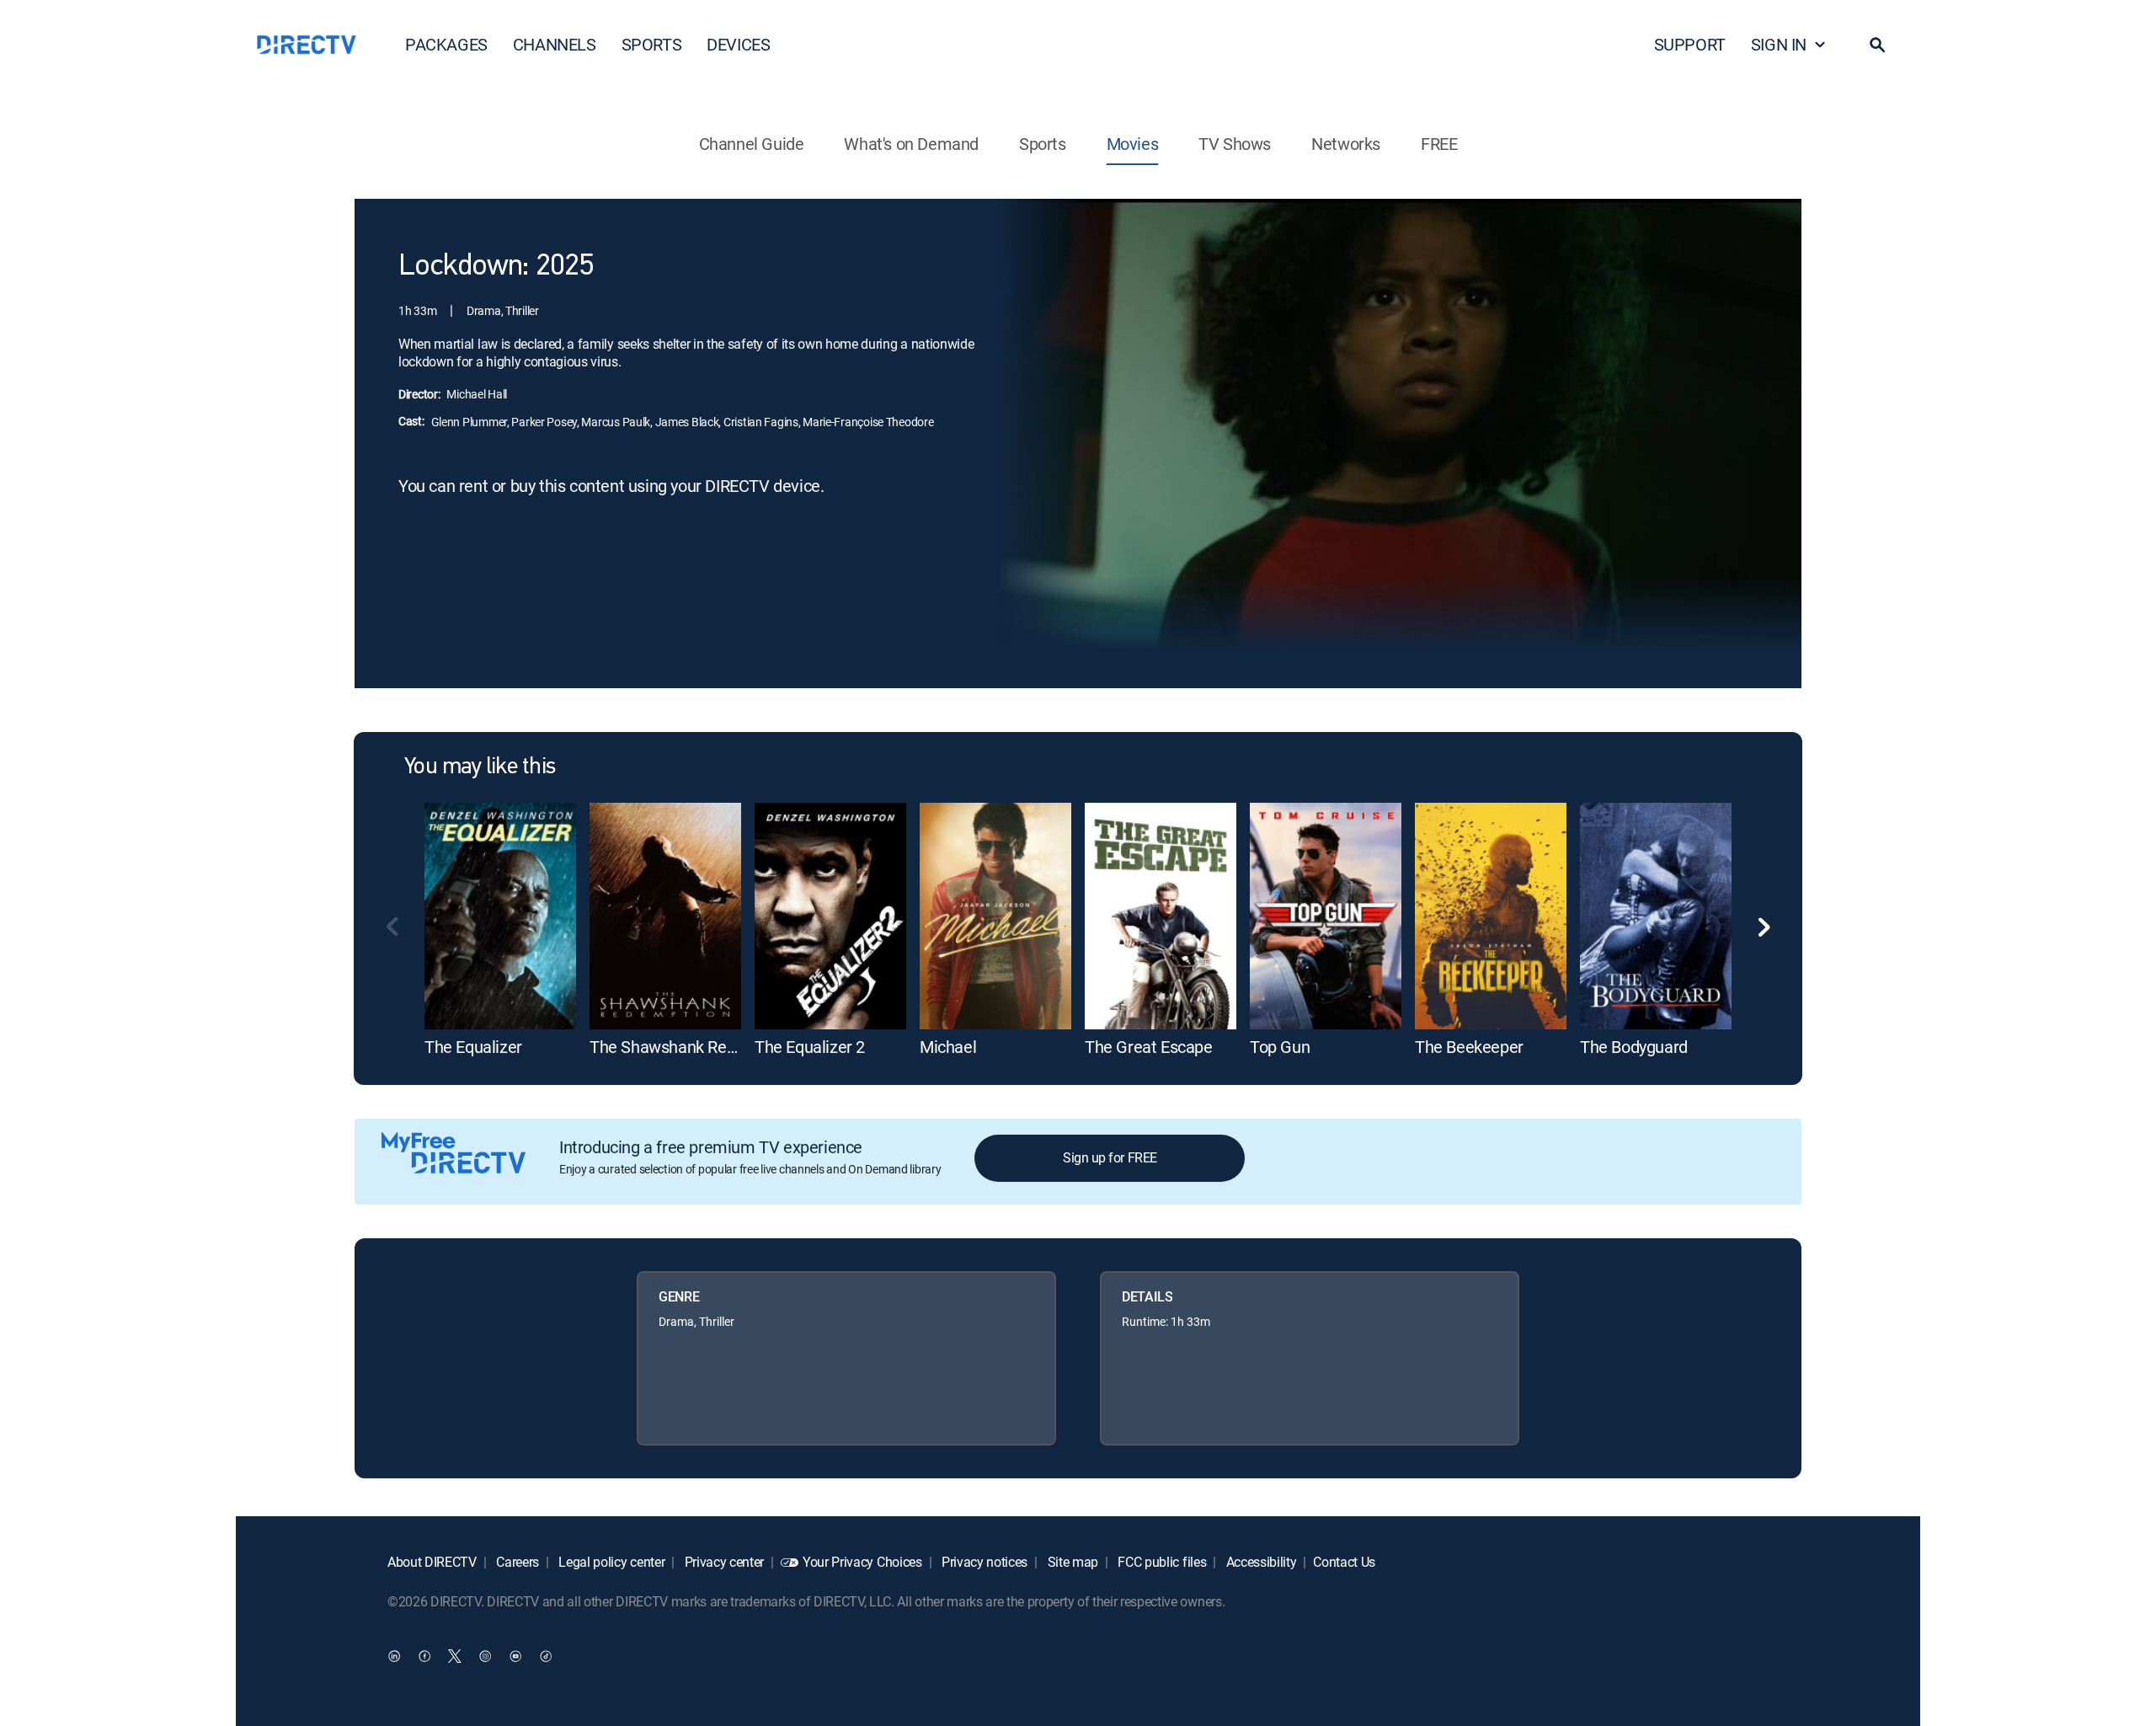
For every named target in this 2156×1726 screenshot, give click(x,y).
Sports (1043, 144)
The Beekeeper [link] (1469, 1047)
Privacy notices (983, 1562)
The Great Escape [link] (1149, 1047)
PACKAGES (446, 44)
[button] (1877, 45)
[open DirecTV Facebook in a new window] (424, 1655)
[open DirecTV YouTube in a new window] (515, 1655)
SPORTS (652, 44)
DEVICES (738, 44)
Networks (1346, 144)
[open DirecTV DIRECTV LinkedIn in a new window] (394, 1655)
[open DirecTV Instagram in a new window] (485, 1655)
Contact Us (1344, 1562)
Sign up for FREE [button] (1110, 1157)
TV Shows (1235, 144)
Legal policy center (611, 1562)
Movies (1133, 144)
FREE (1439, 144)
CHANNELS (555, 44)
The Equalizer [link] (473, 1047)
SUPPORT (1690, 44)
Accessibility (1260, 1562)
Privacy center (723, 1562)
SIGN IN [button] (1779, 44)
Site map (1071, 1562)
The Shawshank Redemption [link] (692, 1047)
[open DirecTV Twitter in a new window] (455, 1655)
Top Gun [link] (1280, 1047)
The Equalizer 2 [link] (810, 1047)
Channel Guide (752, 144)
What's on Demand (911, 144)
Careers (516, 1562)
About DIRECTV (432, 1562)
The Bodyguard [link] (1634, 1047)
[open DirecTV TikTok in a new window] (546, 1655)
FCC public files (1161, 1562)
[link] (500, 916)
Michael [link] (948, 1047)
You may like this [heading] (480, 767)
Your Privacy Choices (862, 1562)
